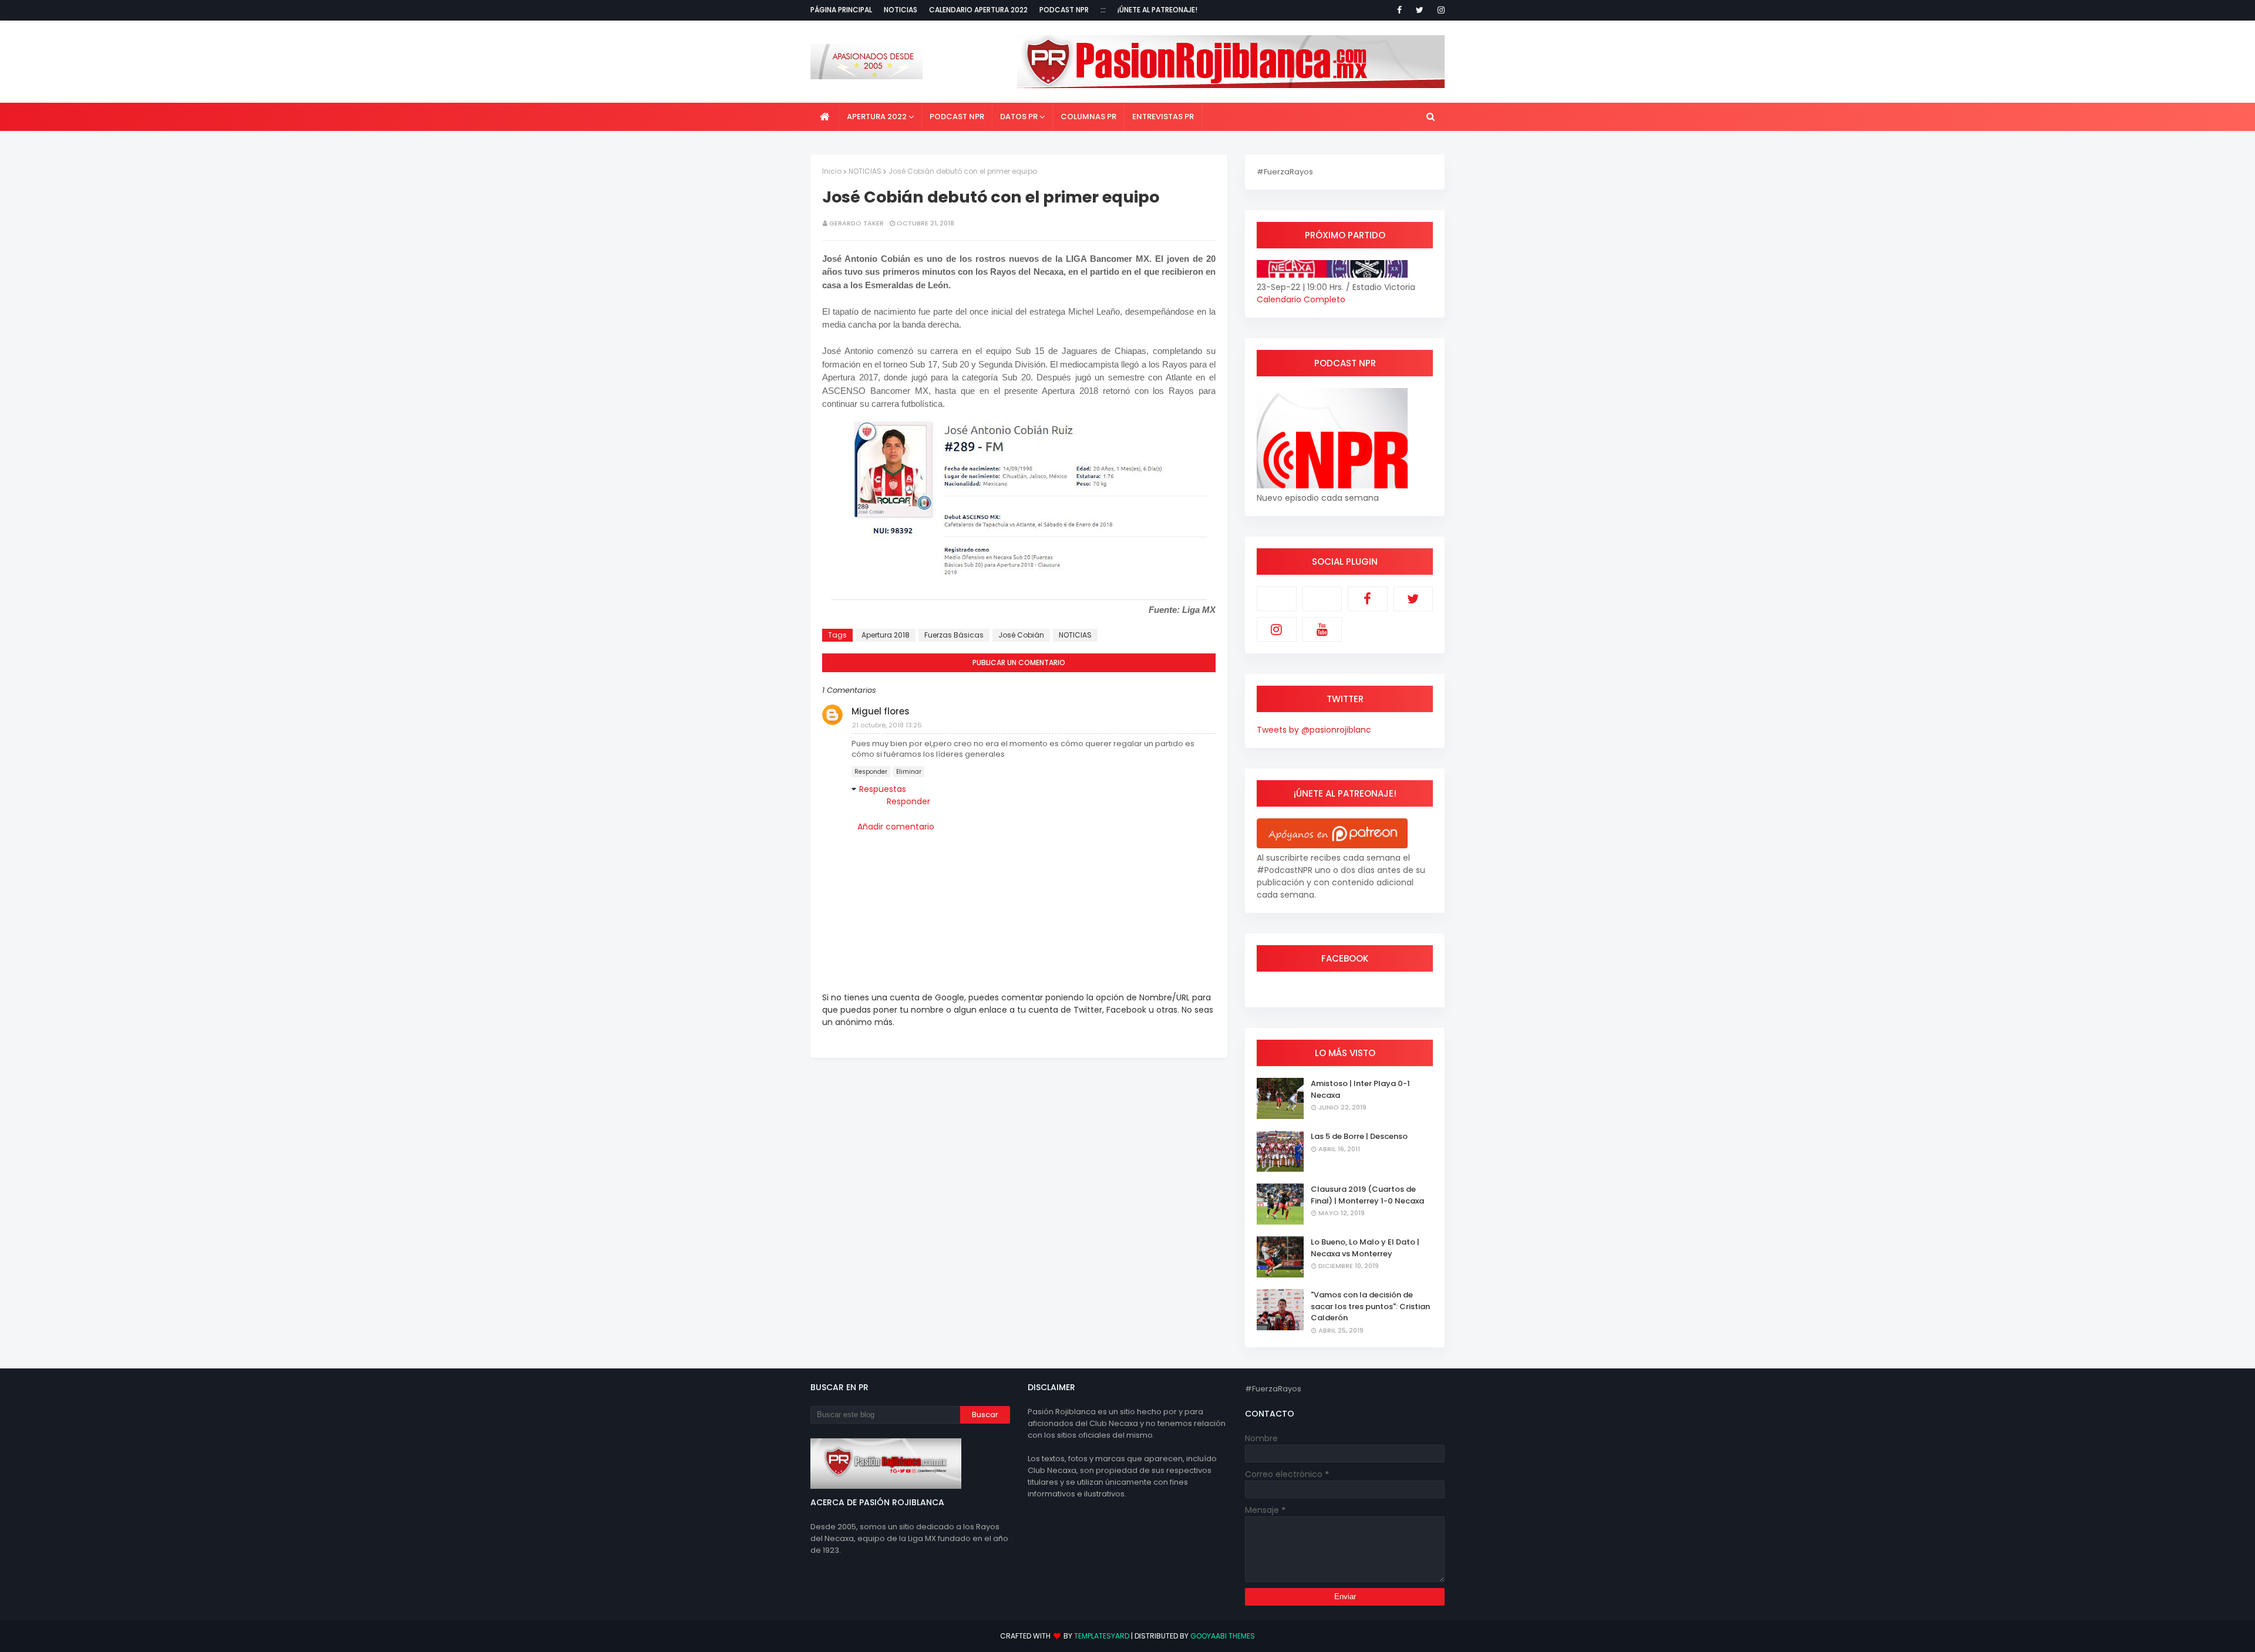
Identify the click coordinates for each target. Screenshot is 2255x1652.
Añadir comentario (896, 827)
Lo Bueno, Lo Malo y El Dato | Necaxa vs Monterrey (1365, 1248)
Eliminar (909, 772)
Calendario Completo (1301, 299)
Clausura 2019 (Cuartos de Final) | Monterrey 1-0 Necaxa (1367, 1195)
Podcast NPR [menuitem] (957, 117)
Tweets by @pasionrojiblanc (1314, 730)
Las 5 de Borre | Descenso (1359, 1136)
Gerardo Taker (856, 223)
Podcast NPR (1064, 10)
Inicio (832, 171)
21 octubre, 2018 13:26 (887, 725)
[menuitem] (825, 117)
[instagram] (1439, 10)
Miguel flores (881, 711)
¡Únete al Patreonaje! (1157, 10)
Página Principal (841, 10)
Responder (871, 772)
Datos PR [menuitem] (1019, 117)
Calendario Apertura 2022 (978, 10)
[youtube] (1322, 629)
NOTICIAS (865, 171)
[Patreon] (1277, 599)
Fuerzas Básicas (954, 635)
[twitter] (1420, 10)
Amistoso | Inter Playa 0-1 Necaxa (1360, 1089)
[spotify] (1322, 599)
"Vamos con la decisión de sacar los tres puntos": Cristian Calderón (1370, 1306)
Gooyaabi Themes (1223, 1636)
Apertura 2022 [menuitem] (877, 117)
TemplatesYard (1102, 1636)
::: (1103, 10)
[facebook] (1399, 10)
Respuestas (883, 789)
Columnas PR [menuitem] (1088, 117)
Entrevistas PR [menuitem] (1163, 117)
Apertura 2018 (886, 635)
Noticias (901, 10)
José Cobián (1021, 635)
